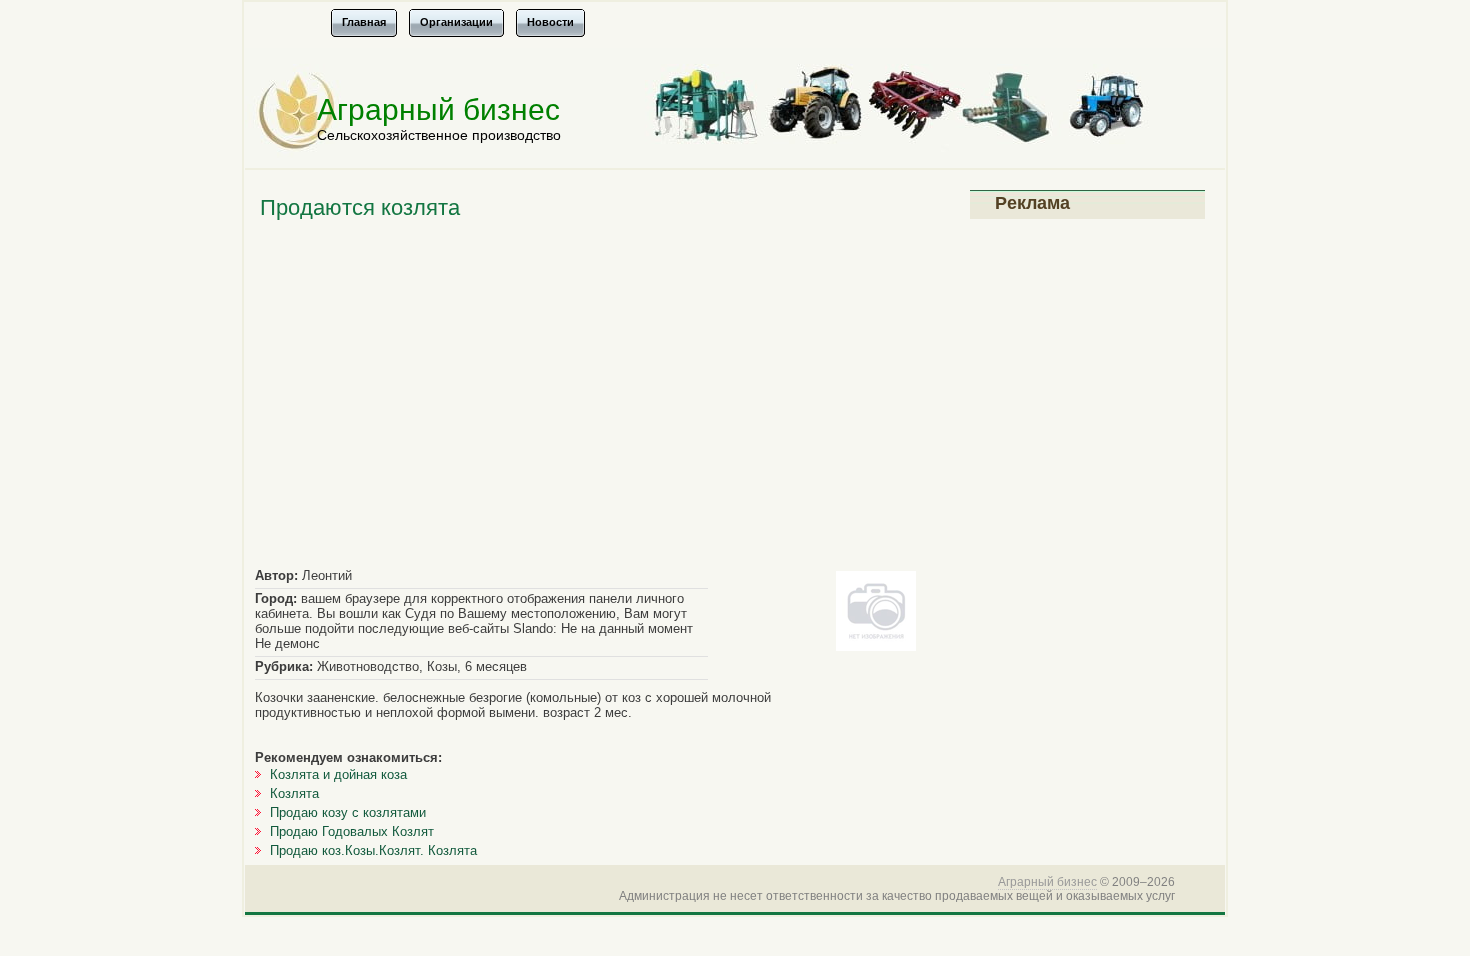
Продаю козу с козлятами (348, 812)
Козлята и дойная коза (338, 774)
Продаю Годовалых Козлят (352, 831)
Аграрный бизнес (438, 109)
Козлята (294, 793)
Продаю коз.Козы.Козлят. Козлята (373, 850)
